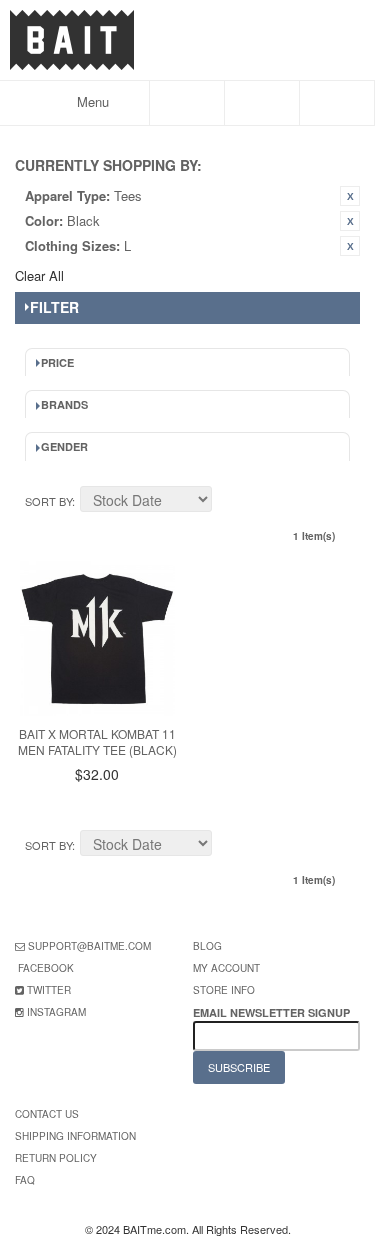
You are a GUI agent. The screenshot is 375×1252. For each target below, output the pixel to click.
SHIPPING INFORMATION (75, 1136)
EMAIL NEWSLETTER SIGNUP (273, 1012)
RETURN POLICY (56, 1158)
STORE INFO (224, 990)
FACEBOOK (46, 968)
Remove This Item (350, 196)
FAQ (25, 1180)
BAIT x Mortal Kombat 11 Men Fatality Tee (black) (97, 742)
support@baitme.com (89, 946)
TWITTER (49, 990)
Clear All (39, 275)
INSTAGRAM (56, 1012)
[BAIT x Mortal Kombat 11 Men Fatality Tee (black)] (97, 638)
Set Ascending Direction (230, 502)
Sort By (48, 501)
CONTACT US (47, 1114)
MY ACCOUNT (226, 968)
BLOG (207, 946)
